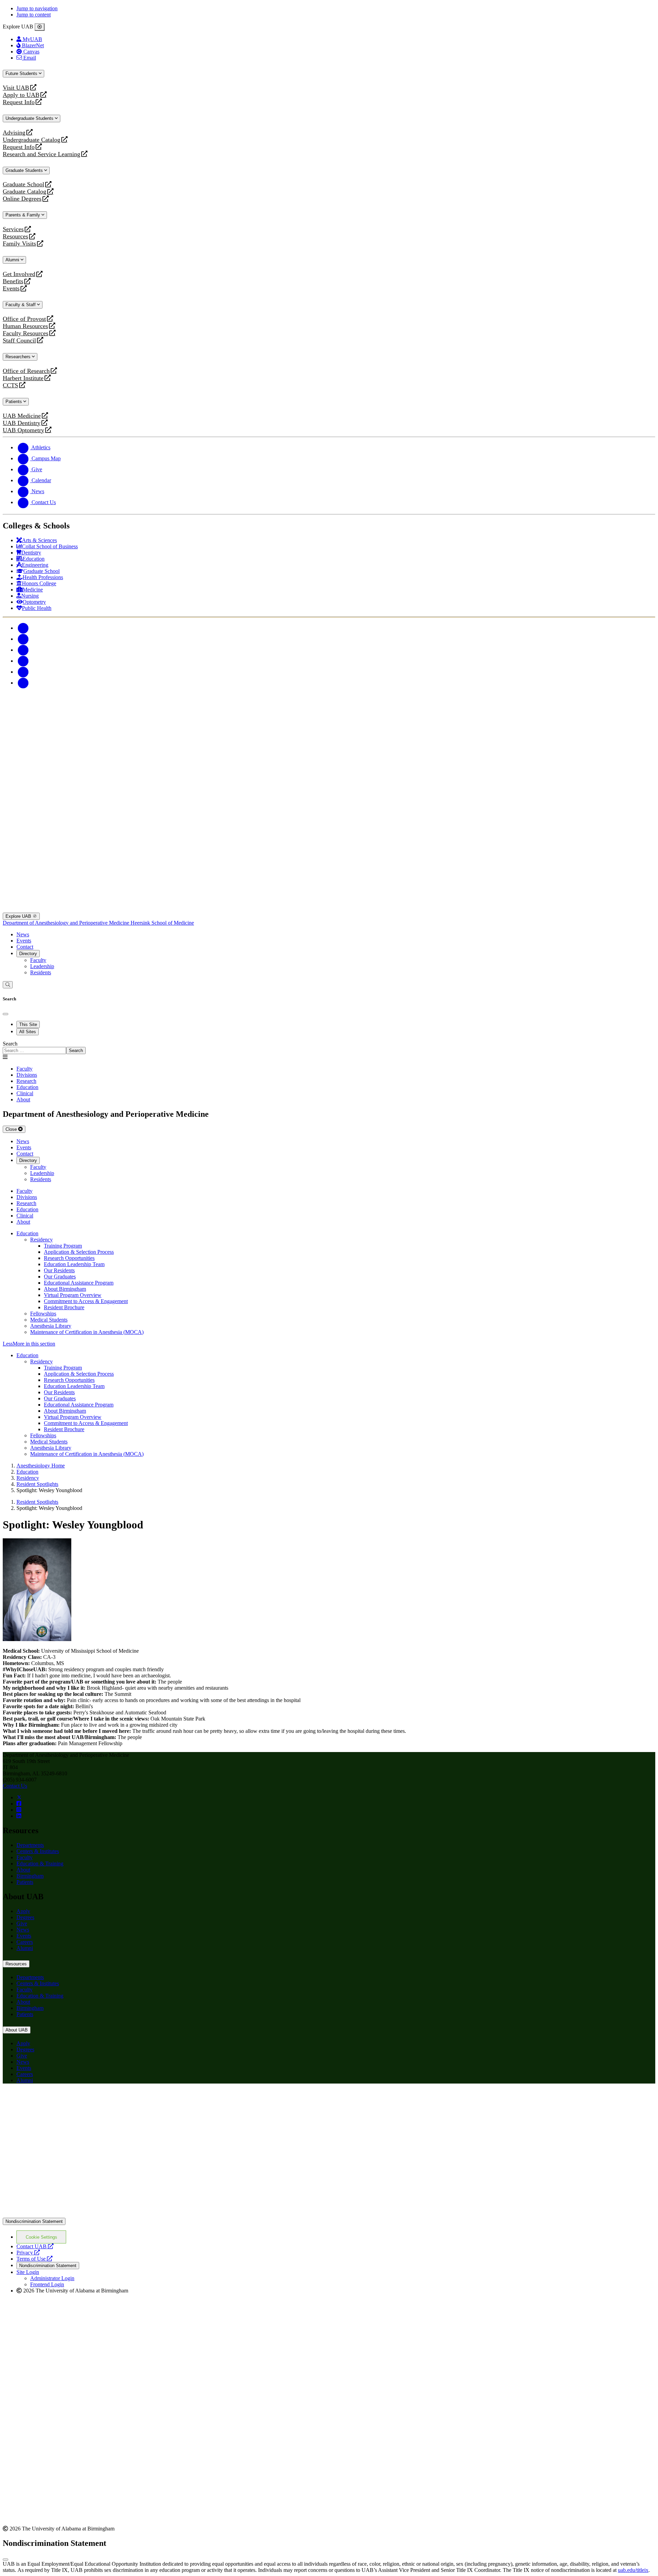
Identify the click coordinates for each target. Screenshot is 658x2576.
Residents (41, 972)
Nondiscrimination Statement (34, 2221)
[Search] (8, 985)
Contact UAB (35, 2246)
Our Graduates (60, 1277)
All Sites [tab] (28, 1032)
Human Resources (25, 326)
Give (22, 1923)
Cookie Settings (41, 2237)
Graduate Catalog (25, 192)
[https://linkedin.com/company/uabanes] (19, 1816)
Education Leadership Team (74, 1264)
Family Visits (19, 244)
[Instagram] (23, 650)
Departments (30, 1845)
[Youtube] (23, 661)
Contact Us (15, 1786)
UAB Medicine (22, 416)
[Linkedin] (23, 683)
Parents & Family (23, 215)
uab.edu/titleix (633, 2570)
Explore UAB (19, 916)
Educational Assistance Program (79, 1283)
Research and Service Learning (41, 154)
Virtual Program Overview (73, 1295)
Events (12, 289)
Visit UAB (16, 88)
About (23, 1870)
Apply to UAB (21, 95)
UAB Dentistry (22, 423)
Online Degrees (22, 199)
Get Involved (19, 274)
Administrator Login (52, 2278)
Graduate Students (25, 170)
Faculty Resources (26, 333)
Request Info (19, 102)
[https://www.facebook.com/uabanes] (19, 1804)
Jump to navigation (37, 8)
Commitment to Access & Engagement (86, 1301)
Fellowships (43, 1314)
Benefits (13, 281)
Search (10, 1044)
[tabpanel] (329, 1047)
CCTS (12, 385)
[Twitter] (23, 639)
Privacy (28, 2253)
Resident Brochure (64, 1307)
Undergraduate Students (30, 118)
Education (27, 1233)
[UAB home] (329, 757)
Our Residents (59, 1270)
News (23, 934)
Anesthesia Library (51, 1326)
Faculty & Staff (21, 305)
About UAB (17, 2030)
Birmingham (30, 1876)
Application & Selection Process (79, 1252)
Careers (25, 1942)
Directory (28, 954)
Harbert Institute (23, 378)
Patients (14, 402)
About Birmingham (65, 1289)
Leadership (42, 966)
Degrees (25, 1917)
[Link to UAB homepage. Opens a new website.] (329, 2215)
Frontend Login (47, 2284)
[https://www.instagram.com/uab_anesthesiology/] (19, 1810)
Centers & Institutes (38, 1851)
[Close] (40, 27)
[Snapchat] (23, 672)
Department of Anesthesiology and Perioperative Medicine (67, 923)
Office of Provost (24, 319)
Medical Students (49, 1320)
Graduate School (23, 184)
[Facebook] (23, 628)
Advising (14, 133)
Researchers (19, 357)
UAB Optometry (23, 430)
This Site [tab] (28, 1024)
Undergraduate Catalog (32, 140)
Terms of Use (34, 2259)
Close (12, 1129)
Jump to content (34, 15)
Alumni (13, 260)
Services (13, 229)
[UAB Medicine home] (329, 909)
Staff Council (19, 341)
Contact (25, 947)
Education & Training (40, 1864)
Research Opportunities (69, 1258)
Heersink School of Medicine (162, 923)
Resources (15, 236)
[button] (329, 1344)
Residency (41, 1240)
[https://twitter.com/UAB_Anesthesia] (19, 1797)
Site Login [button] (28, 2272)
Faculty (38, 960)
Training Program (63, 1246)
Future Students (22, 73)
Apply (23, 1911)
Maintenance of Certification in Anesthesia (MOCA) (87, 1332)
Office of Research (26, 371)
